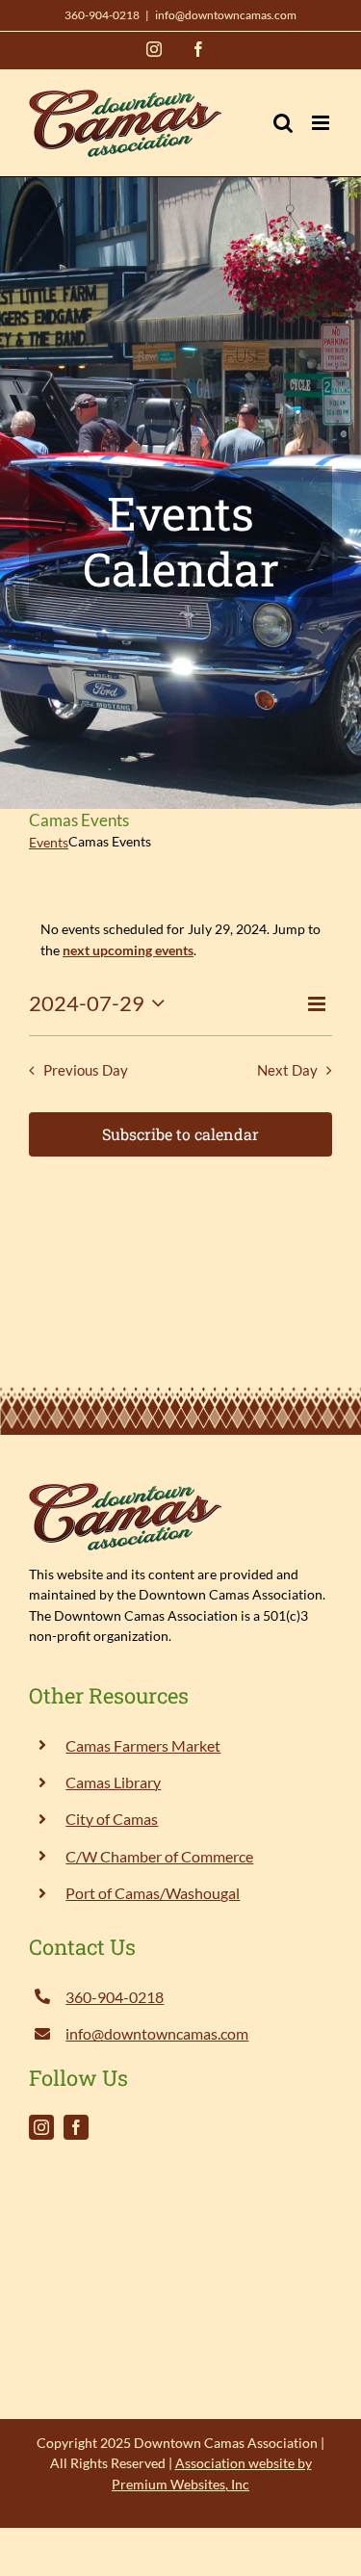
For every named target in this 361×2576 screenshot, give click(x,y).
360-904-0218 (102, 15)
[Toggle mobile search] (283, 123)
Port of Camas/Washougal (153, 1893)
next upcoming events (128, 950)
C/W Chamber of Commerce (159, 1856)
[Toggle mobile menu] (322, 123)
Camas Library (113, 1782)
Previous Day (86, 1070)
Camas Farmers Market (143, 1745)
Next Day (287, 1070)
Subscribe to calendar (180, 1134)
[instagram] (41, 2127)
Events (49, 842)
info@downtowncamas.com (226, 15)
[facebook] (76, 2127)
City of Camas (112, 1819)
